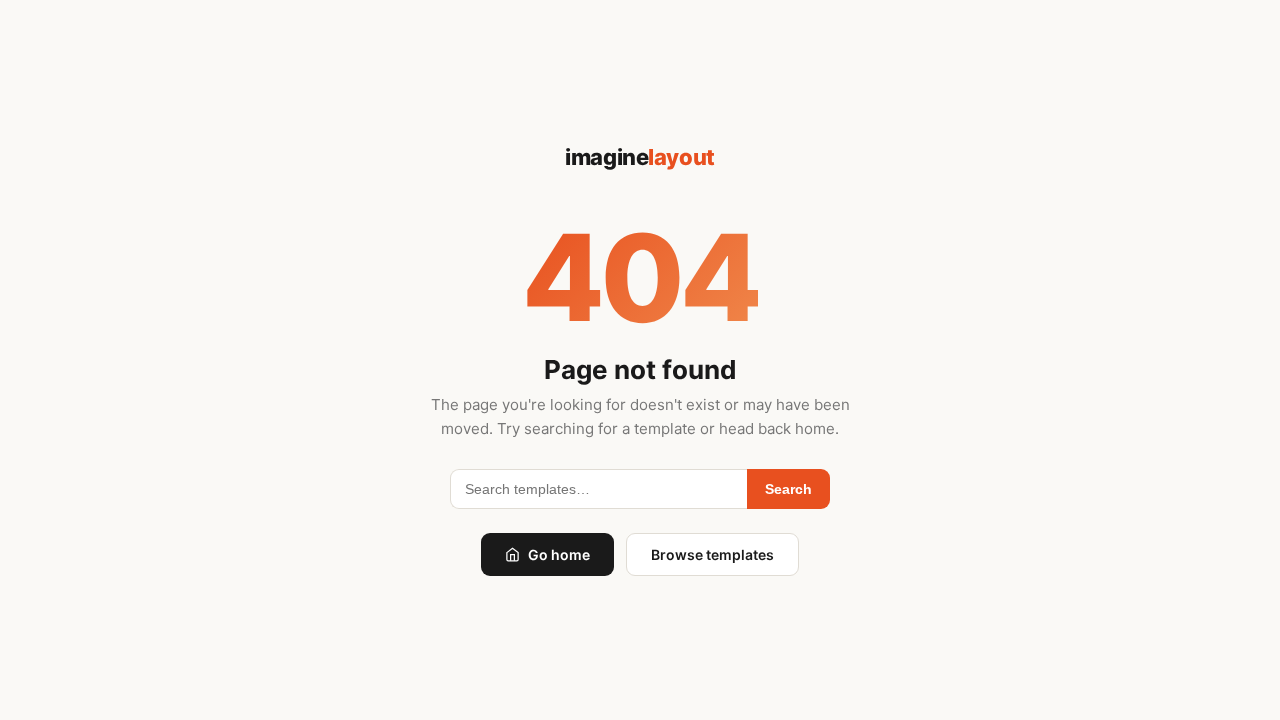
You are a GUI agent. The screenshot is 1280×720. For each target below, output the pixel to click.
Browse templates (712, 554)
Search (788, 489)
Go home (559, 554)
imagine (639, 157)
